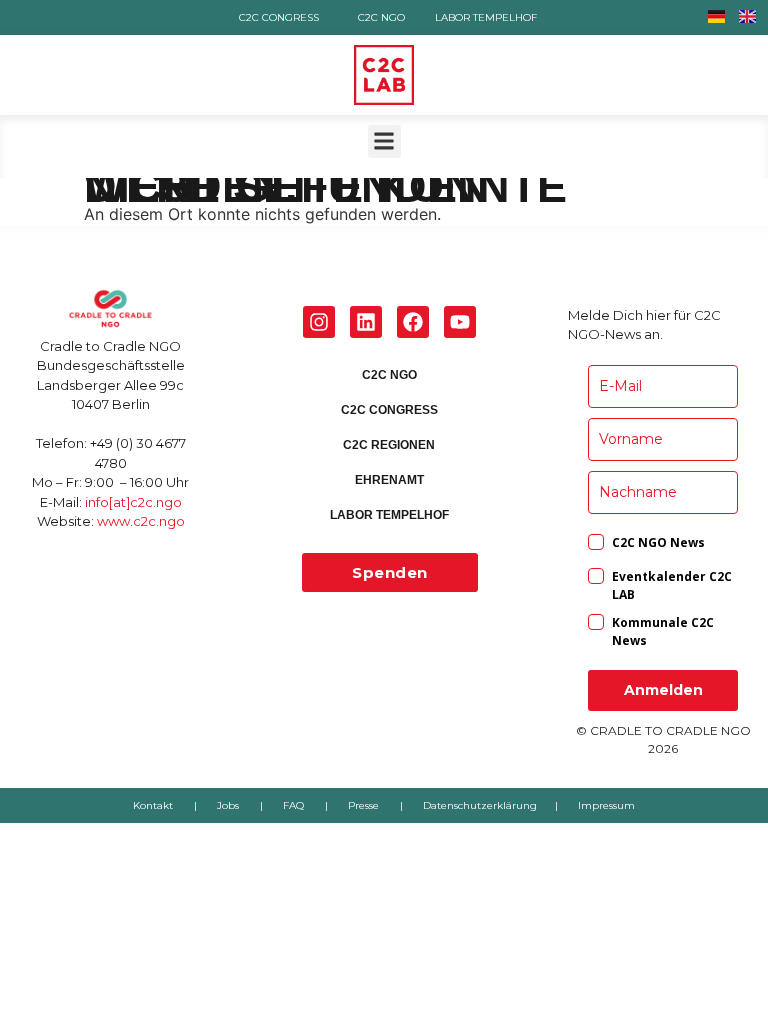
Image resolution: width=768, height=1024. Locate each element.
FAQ (293, 805)
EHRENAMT (389, 480)
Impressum (606, 805)
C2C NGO (381, 17)
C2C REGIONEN (390, 445)
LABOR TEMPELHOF (486, 17)
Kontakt (153, 805)
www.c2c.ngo (141, 521)
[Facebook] (413, 322)
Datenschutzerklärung (480, 805)
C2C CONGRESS (279, 17)
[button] (384, 141)
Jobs (228, 805)
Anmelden (663, 690)
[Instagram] (319, 322)
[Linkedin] (366, 322)
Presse (363, 805)
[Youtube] (460, 322)
